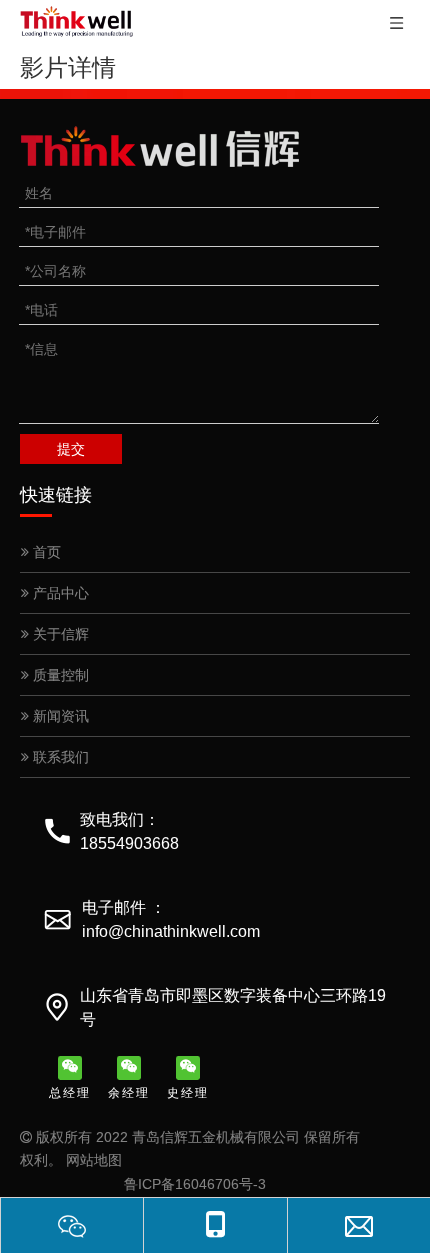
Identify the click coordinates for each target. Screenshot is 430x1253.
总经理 (70, 1093)
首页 (45, 552)
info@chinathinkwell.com (171, 931)
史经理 (188, 1093)
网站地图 (94, 1160)
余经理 (129, 1093)
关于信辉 (59, 634)
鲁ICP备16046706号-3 (195, 1184)
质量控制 (59, 675)
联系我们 (59, 757)
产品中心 (59, 593)
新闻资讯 (59, 716)
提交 (71, 449)
